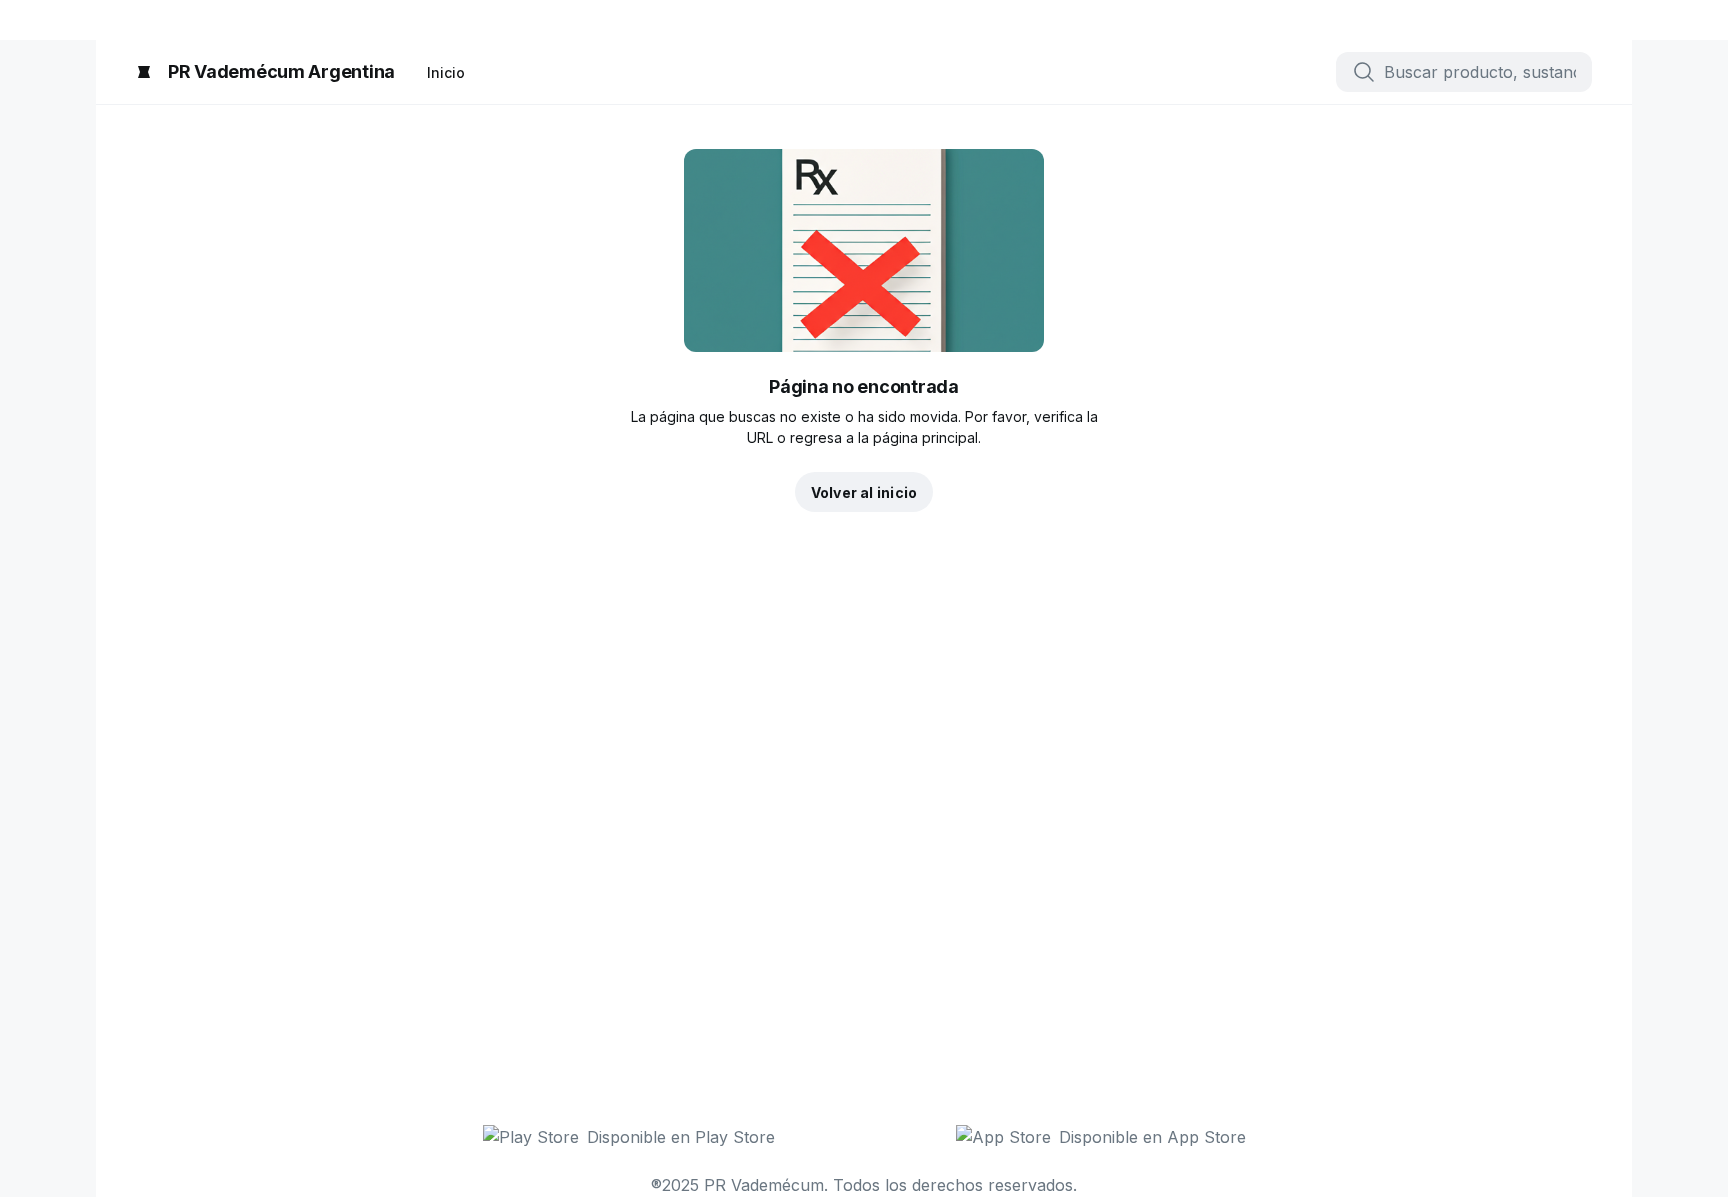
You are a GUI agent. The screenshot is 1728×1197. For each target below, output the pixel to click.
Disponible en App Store (1152, 1137)
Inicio (446, 72)
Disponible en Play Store (681, 1137)
